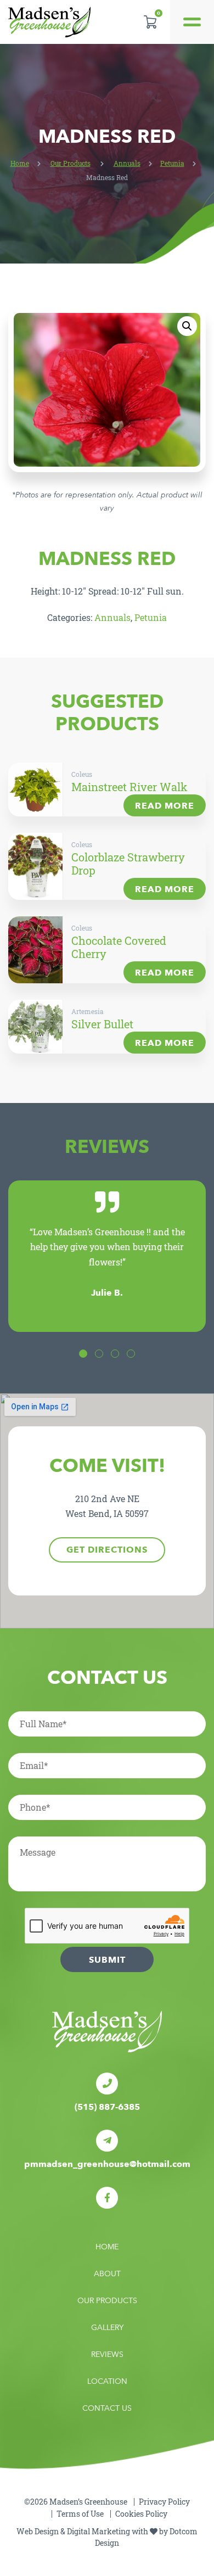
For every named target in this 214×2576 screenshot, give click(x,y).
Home (20, 163)
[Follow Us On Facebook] (107, 2198)
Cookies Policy (141, 2514)
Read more (165, 806)
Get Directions (107, 1550)
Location (107, 2381)
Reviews (107, 2354)
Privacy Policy (164, 2502)
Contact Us (107, 2408)
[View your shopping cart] (150, 22)
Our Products (71, 163)
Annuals (127, 163)
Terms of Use (80, 2514)
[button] (187, 326)
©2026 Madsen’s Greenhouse (76, 2502)
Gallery (107, 2328)
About (107, 2274)
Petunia (172, 163)
